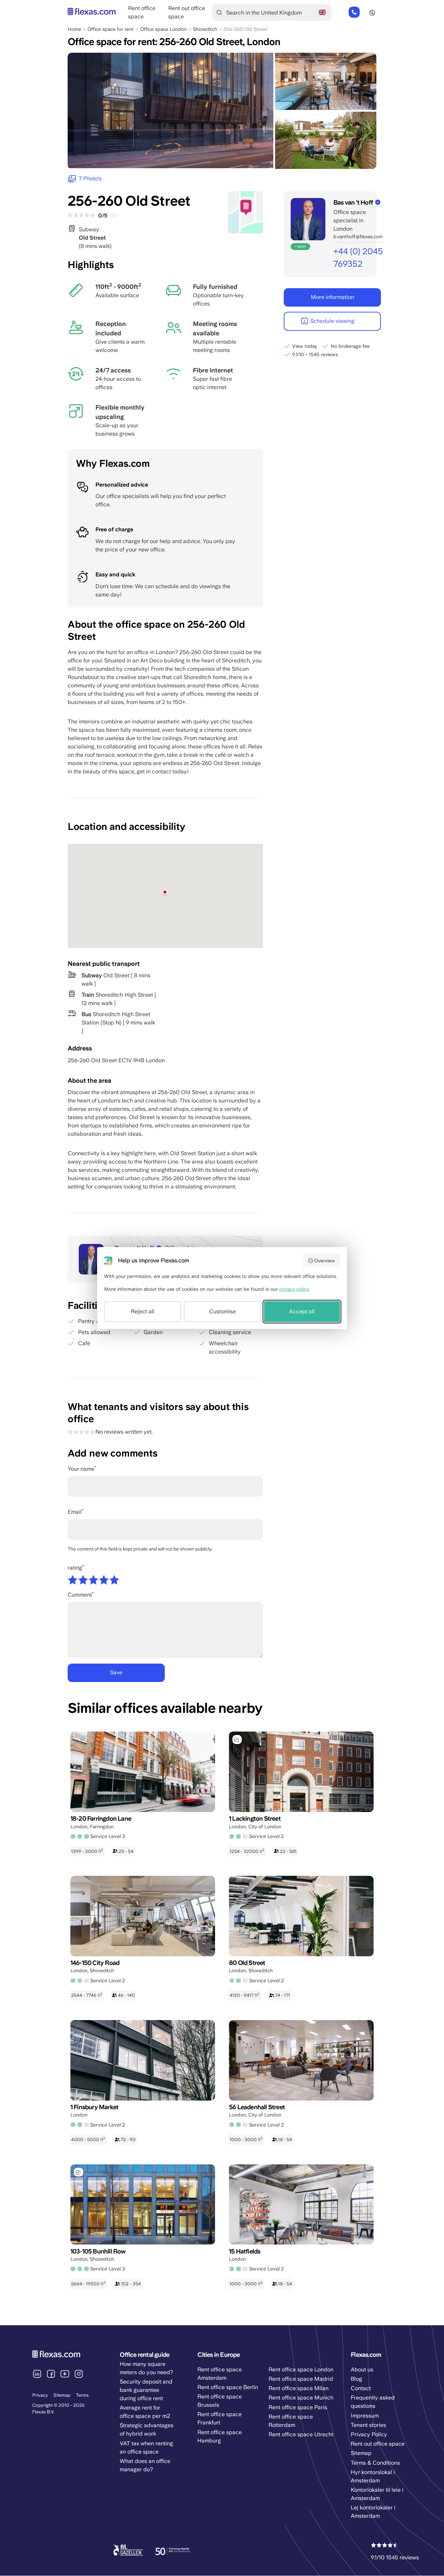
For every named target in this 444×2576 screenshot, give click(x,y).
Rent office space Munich (301, 2398)
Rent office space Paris (298, 2407)
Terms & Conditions (375, 2463)
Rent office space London (301, 2369)
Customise (223, 1311)
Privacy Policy (369, 2434)
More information (332, 297)
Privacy (40, 2395)
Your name (81, 1469)
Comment (80, 1595)
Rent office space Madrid (301, 2379)
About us (362, 2369)
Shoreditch (205, 29)
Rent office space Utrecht (301, 2434)
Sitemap (62, 2395)
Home (74, 29)
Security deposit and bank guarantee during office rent (146, 2390)
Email (75, 1512)
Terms (82, 2395)
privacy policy (294, 1289)
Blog (356, 2379)
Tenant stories (368, 2425)
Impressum (365, 2416)
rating (75, 1568)
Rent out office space (378, 2444)
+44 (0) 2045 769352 (354, 12)
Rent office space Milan (298, 2388)
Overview (325, 1261)
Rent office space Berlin (228, 2387)
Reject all (143, 1311)
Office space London (163, 29)
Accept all (302, 1311)
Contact (361, 2388)
